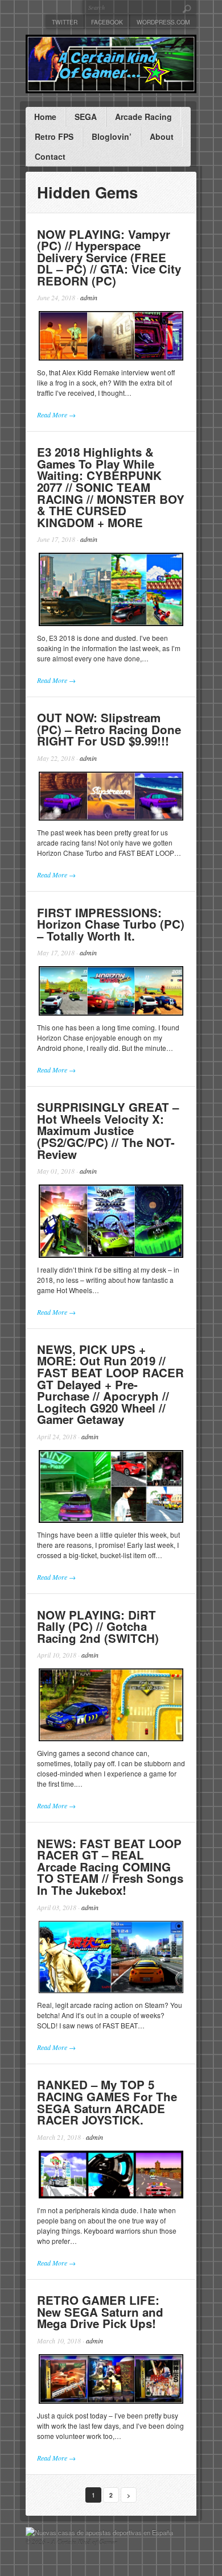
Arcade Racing (143, 117)
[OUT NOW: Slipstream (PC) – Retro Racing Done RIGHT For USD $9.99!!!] (111, 796)
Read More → (56, 415)
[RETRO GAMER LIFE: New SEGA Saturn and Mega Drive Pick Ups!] (111, 2379)
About (162, 136)
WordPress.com (163, 22)
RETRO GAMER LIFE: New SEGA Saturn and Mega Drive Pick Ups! (100, 2312)
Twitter (65, 22)
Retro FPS (54, 136)
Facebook (107, 22)
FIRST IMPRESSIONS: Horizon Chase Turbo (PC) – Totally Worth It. (111, 924)
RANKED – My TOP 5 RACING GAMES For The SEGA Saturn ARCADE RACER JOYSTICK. (107, 2102)
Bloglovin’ (112, 136)
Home (45, 117)
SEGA (86, 117)
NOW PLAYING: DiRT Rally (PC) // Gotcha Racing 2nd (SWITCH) (98, 1626)
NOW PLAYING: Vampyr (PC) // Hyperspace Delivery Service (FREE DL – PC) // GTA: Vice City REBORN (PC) (109, 257)
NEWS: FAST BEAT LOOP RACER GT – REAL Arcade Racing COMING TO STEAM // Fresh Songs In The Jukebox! (110, 1867)
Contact (50, 156)
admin (89, 297)
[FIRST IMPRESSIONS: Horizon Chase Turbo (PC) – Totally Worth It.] (111, 991)
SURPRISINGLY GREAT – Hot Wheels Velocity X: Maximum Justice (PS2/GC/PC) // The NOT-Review (108, 1130)
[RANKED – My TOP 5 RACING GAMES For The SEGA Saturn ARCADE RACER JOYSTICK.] (111, 2175)
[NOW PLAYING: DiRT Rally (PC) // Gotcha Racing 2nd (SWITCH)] (111, 1705)
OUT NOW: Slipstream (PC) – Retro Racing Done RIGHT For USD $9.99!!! (109, 729)
